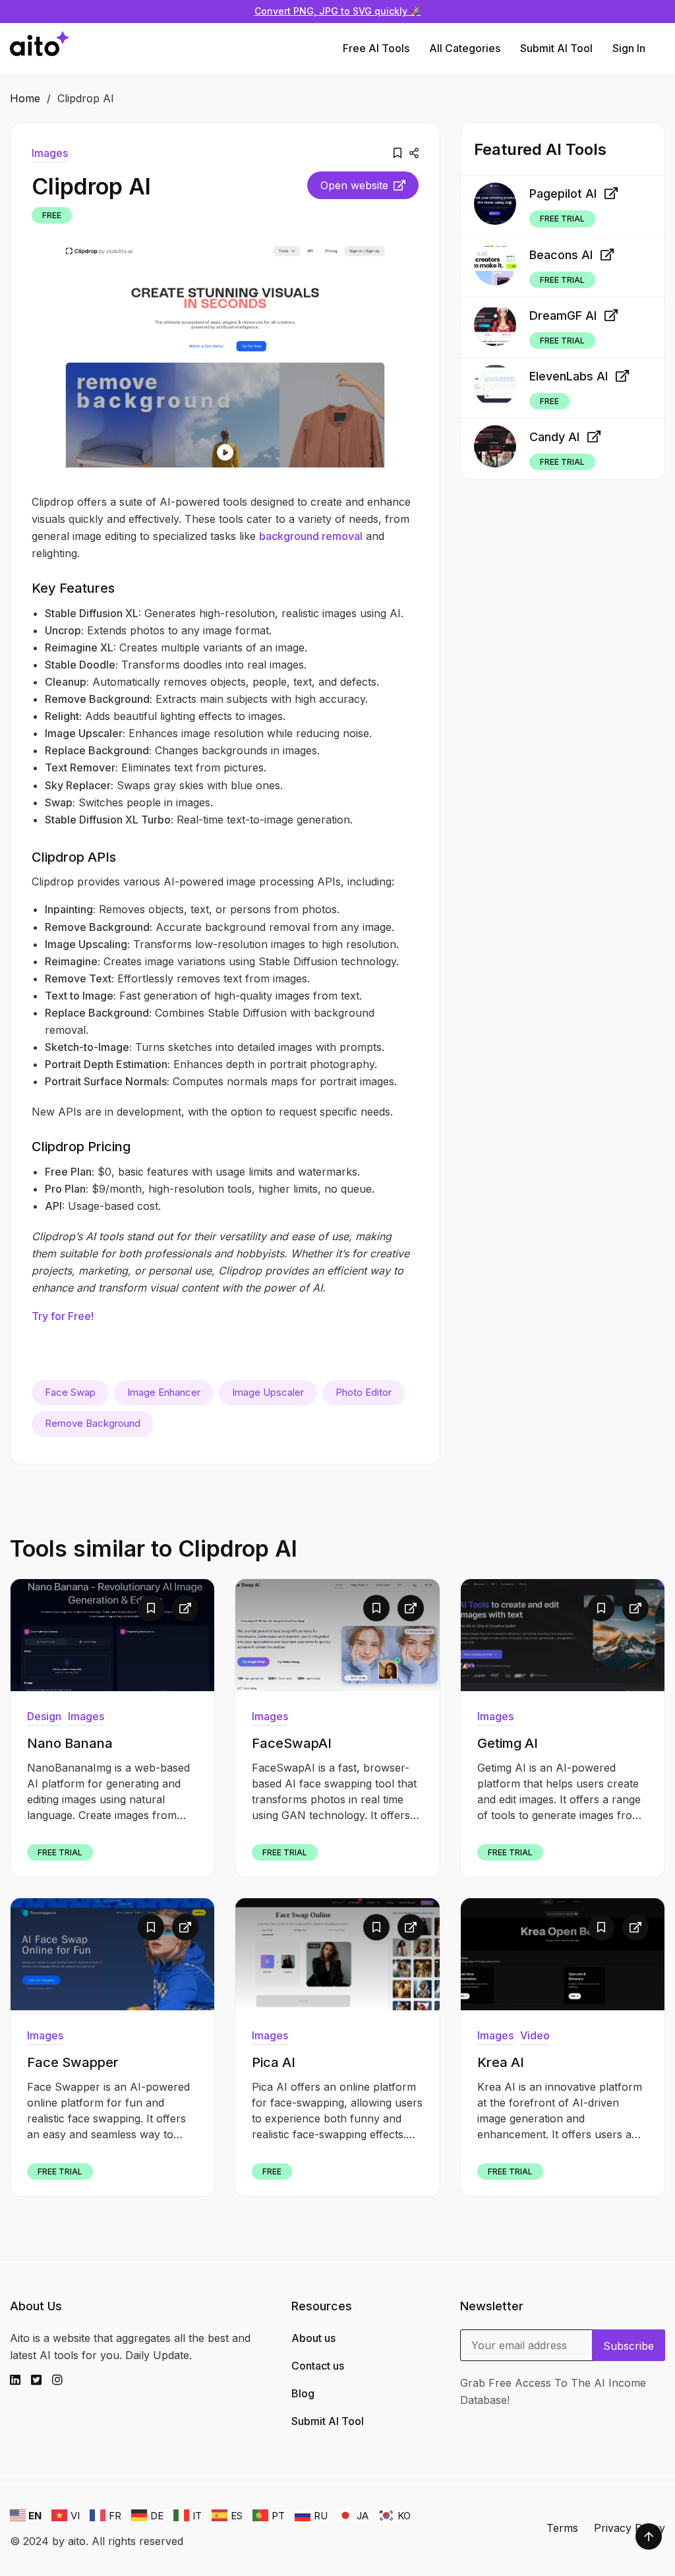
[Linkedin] (20, 2380)
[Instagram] (63, 2380)
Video (535, 2035)
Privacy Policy (630, 2528)
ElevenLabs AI (569, 376)
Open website (354, 185)
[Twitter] (42, 2380)
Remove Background (93, 1423)
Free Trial (562, 219)
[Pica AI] (337, 1954)
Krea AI (501, 2062)
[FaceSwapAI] (337, 1635)
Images (50, 153)
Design (44, 1716)
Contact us (318, 2366)
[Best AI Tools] (40, 48)
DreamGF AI (563, 315)
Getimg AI (508, 1743)
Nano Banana (70, 1743)
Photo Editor (364, 1392)
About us (313, 2338)
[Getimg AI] (563, 1635)
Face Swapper (73, 2062)
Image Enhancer (164, 1392)
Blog (303, 2393)
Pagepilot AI (563, 194)
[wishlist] (397, 153)
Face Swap (70, 1392)
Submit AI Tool (556, 48)
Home (25, 98)
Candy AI (554, 437)
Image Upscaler (268, 1392)
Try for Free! (63, 1316)
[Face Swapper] (112, 1954)
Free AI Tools (376, 48)
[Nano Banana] (112, 1635)
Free (52, 215)
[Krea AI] (563, 1954)
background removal (311, 536)
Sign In (629, 48)
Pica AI (274, 2062)
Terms (562, 2528)
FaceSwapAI (292, 1743)
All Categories (465, 48)
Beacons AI (561, 255)
